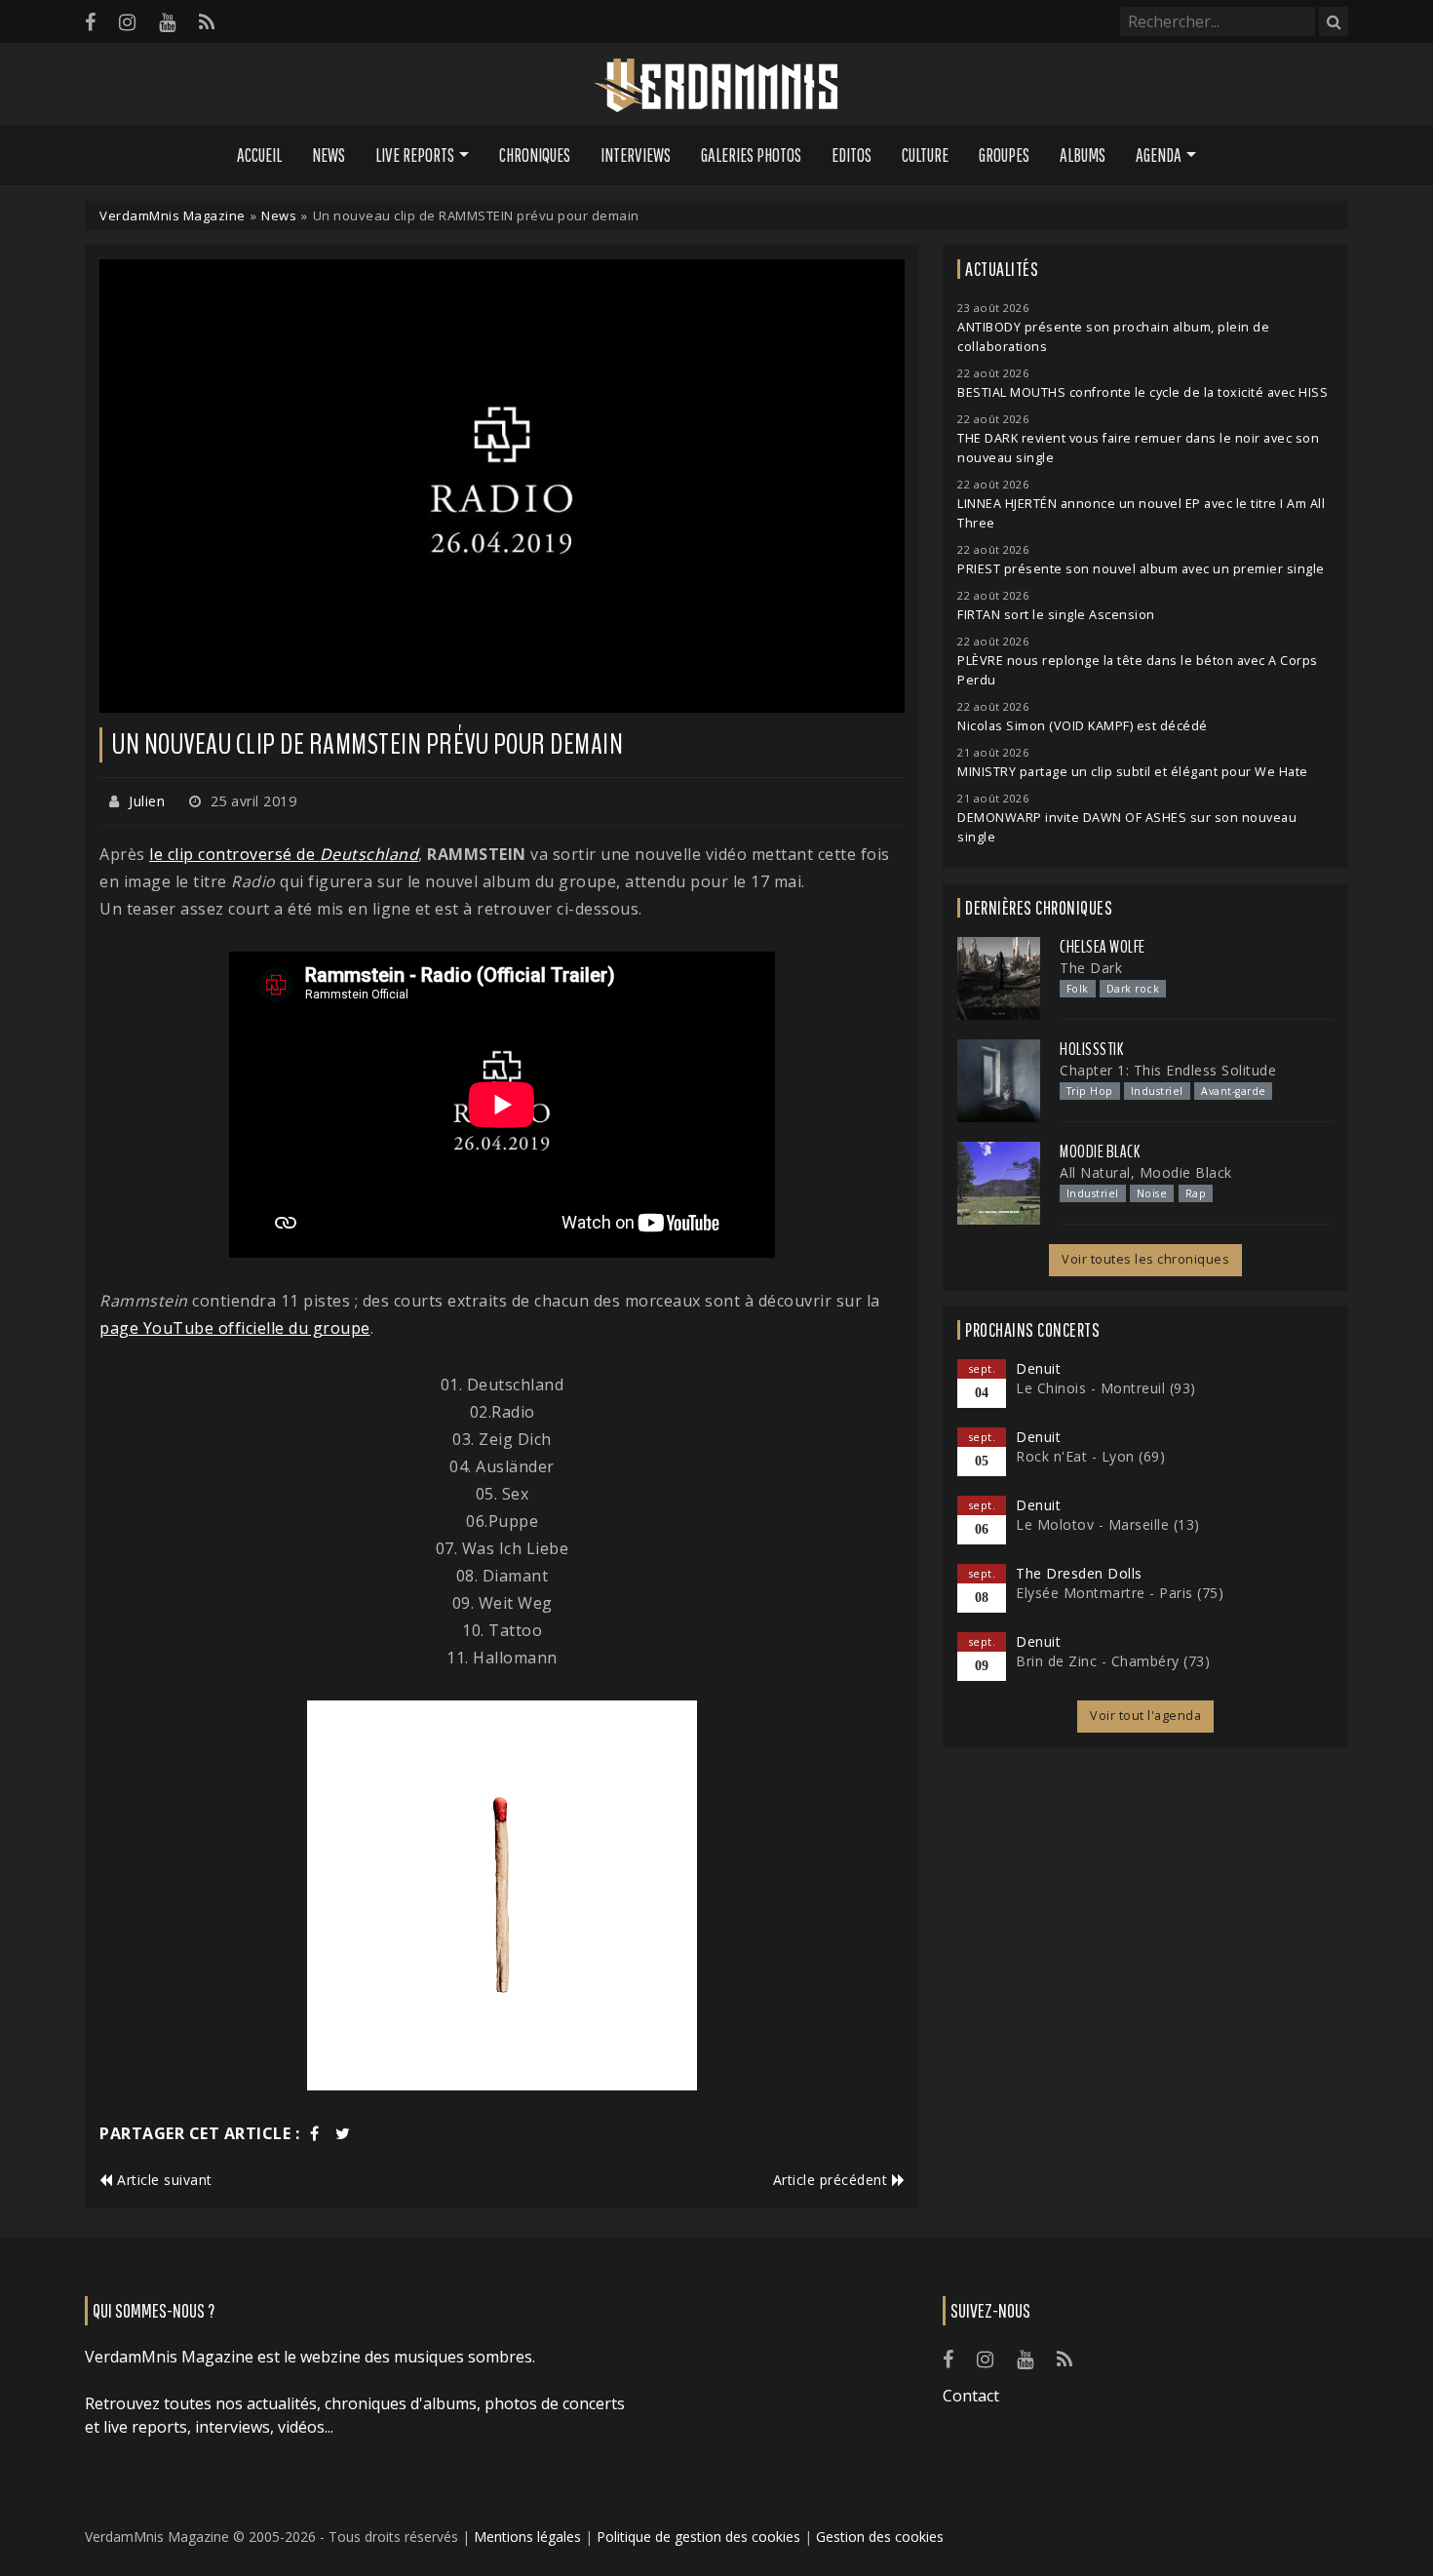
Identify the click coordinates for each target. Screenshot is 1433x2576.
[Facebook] (90, 22)
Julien (147, 801)
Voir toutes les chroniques (1145, 1259)
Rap (1196, 1193)
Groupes (1004, 155)
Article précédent (833, 2180)
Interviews (636, 155)
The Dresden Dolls (1079, 1573)
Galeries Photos (751, 155)
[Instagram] (127, 22)
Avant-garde (1234, 1091)
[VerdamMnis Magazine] (716, 86)
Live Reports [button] (415, 155)
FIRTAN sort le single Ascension (1056, 615)
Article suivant (163, 2180)
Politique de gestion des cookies (698, 2537)
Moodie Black (1100, 1151)
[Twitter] (343, 2133)
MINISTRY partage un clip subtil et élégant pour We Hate (1133, 772)
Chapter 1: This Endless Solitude (1168, 1070)
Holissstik (1091, 1049)
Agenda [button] (1159, 155)
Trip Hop (1090, 1091)
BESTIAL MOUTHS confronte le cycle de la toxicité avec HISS (1143, 392)
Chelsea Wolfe (1103, 947)
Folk (1078, 989)
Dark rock (1133, 989)
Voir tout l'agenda (1145, 1716)
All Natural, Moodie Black (1146, 1172)
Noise (1152, 1193)
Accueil (259, 155)
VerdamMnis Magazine (173, 215)
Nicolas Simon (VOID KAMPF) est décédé (1083, 726)
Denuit (1038, 1368)
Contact (971, 2396)
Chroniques (535, 155)
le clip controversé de (284, 854)
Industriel (1157, 1091)
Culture (925, 155)
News (329, 155)
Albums (1083, 155)
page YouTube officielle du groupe (235, 1328)
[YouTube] (167, 22)
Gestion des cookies (880, 2537)
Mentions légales (527, 2537)
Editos (852, 155)
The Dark (1091, 968)
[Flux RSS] (207, 22)
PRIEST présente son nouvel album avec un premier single (1141, 569)
